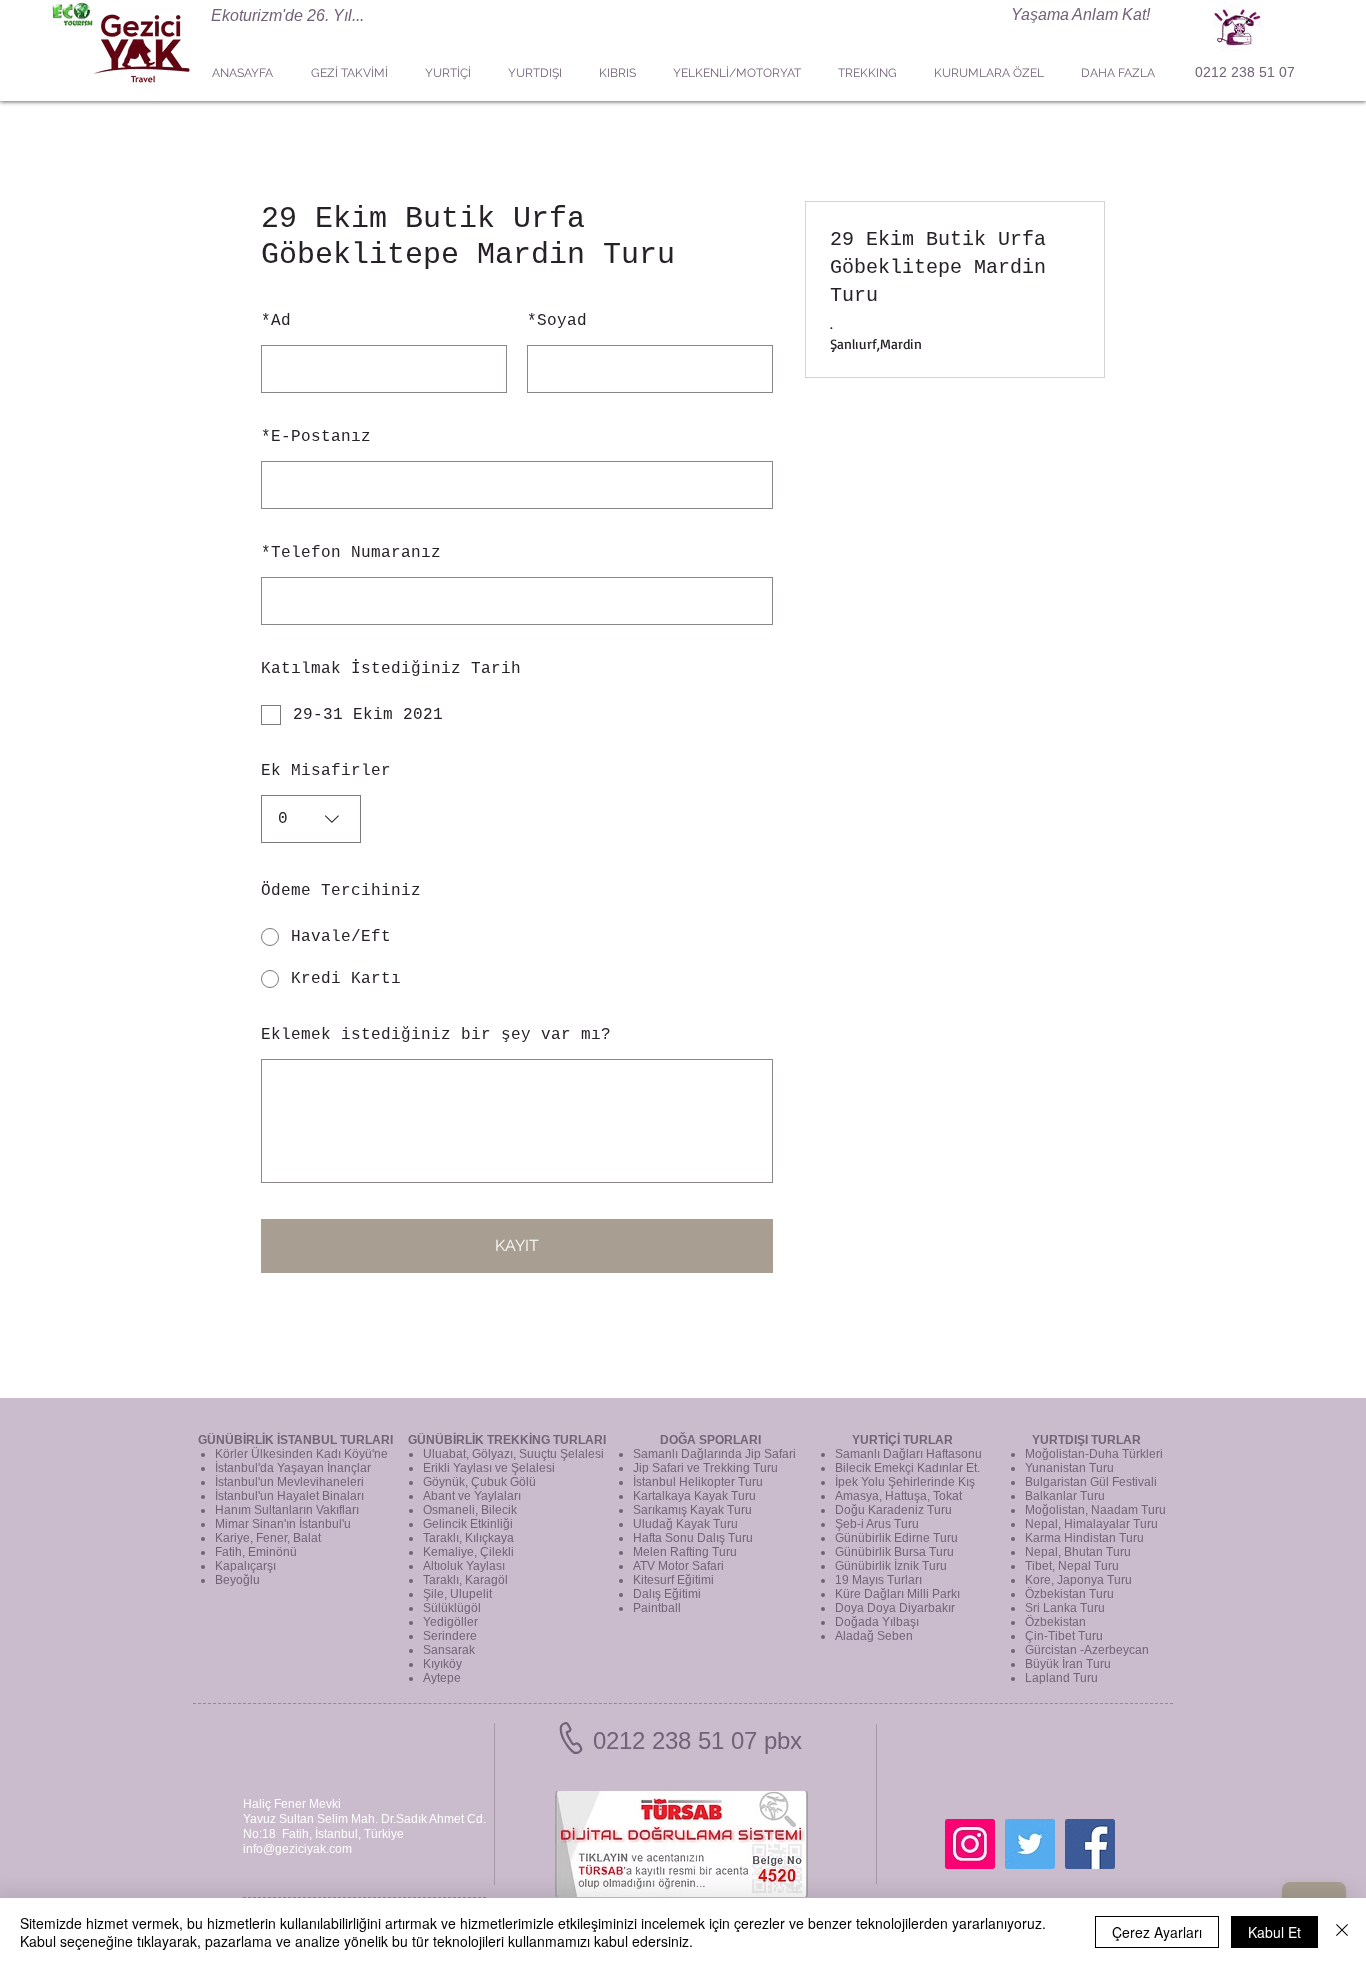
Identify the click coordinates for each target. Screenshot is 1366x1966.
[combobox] (311, 819)
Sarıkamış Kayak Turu (692, 1510)
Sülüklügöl (452, 1608)
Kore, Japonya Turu (1078, 1580)
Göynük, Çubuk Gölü (479, 1482)
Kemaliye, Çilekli (468, 1552)
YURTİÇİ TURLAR (902, 1440)
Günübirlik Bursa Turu (894, 1552)
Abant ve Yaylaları (472, 1496)
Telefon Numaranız (351, 553)
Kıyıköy (442, 1664)
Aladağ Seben (874, 1636)
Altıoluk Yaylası (464, 1566)
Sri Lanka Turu (1065, 1608)
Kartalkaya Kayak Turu (694, 1496)
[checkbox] (517, 715)
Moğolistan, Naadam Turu (1095, 1510)
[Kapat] (1342, 1932)
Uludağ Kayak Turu (685, 1524)
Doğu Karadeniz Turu (893, 1510)
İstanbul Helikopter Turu (698, 1482)
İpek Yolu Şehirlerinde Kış (905, 1482)
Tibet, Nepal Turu (1072, 1566)
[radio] (517, 937)
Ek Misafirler (326, 771)
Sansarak (449, 1650)
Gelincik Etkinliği (468, 1524)
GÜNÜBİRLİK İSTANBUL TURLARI (295, 1440)
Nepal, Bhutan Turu (1078, 1552)
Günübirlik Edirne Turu (896, 1538)
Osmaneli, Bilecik (470, 1510)
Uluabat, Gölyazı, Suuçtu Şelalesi (513, 1454)
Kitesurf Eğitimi (673, 1580)
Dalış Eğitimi (667, 1594)
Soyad (557, 321)
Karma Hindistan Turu (1084, 1538)
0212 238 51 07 (1245, 72)
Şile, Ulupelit (457, 1594)
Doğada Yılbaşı (877, 1622)
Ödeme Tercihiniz (341, 891)
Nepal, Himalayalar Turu (1091, 1524)
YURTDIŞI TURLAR (1086, 1440)
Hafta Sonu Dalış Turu (693, 1538)
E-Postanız (316, 437)
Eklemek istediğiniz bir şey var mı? (436, 1035)
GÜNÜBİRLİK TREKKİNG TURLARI (507, 1440)
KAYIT (517, 1245)
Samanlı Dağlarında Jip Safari (714, 1454)
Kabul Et (1274, 1932)
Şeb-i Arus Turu (877, 1524)
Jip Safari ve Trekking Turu (705, 1468)
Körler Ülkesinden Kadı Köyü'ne (301, 1454)
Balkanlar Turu (1065, 1496)
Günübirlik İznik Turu (891, 1566)
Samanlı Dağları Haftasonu (908, 1454)
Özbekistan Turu (1069, 1594)
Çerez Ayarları (1157, 1932)
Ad (276, 321)
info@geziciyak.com (297, 1849)
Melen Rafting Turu (685, 1552)
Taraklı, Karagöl (465, 1580)
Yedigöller (450, 1622)
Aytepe (442, 1678)
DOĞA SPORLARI (710, 1440)
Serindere (450, 1636)
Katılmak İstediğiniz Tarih (391, 669)
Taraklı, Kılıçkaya (468, 1538)
